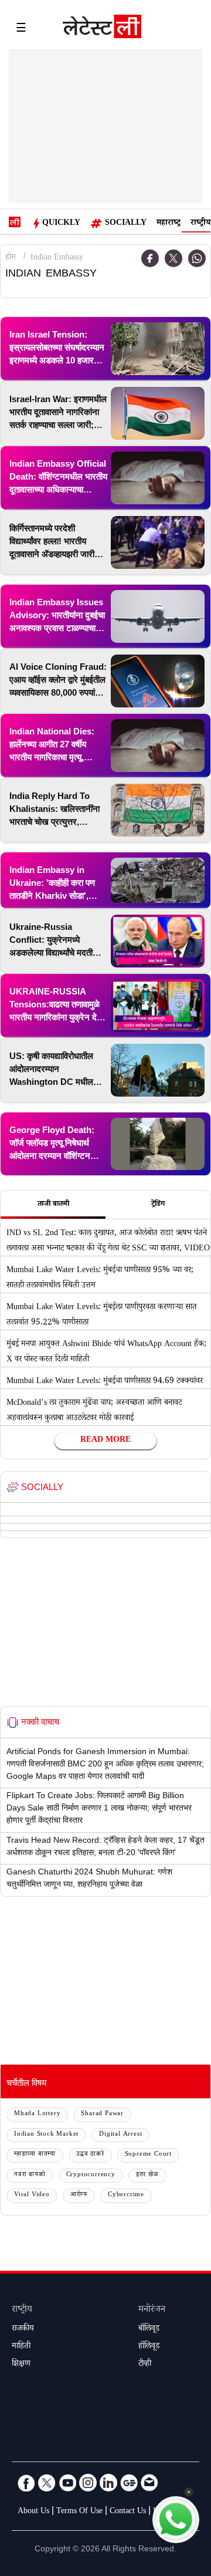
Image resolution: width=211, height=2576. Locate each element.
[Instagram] (88, 2483)
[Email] (149, 2483)
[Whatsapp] (197, 258)
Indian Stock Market (46, 2135)
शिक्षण (21, 2365)
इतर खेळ (147, 2175)
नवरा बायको (30, 2175)
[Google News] (129, 2483)
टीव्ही (145, 2365)
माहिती (21, 2347)
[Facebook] (26, 2483)
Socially (126, 224)
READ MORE (105, 1441)
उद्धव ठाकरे (90, 2155)
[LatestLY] (102, 29)
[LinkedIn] (108, 2483)
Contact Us (128, 2512)
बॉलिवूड (149, 2329)
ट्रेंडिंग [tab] (158, 1205)
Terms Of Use (79, 2512)
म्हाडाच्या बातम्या (35, 2155)
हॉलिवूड (149, 2347)
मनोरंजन (152, 2310)
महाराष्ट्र (169, 224)
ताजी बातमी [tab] (53, 1205)
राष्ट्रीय (200, 224)
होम (11, 258)
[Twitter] (173, 258)
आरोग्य (79, 2195)
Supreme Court (148, 2155)
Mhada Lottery (37, 2114)
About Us (33, 2512)
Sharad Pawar (102, 2114)
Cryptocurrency (91, 2175)
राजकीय (23, 2329)
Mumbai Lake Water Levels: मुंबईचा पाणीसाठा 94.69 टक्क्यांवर (105, 1382)
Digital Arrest (120, 2135)
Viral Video (32, 2195)
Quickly (61, 224)
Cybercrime (126, 2195)
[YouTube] (67, 2483)
